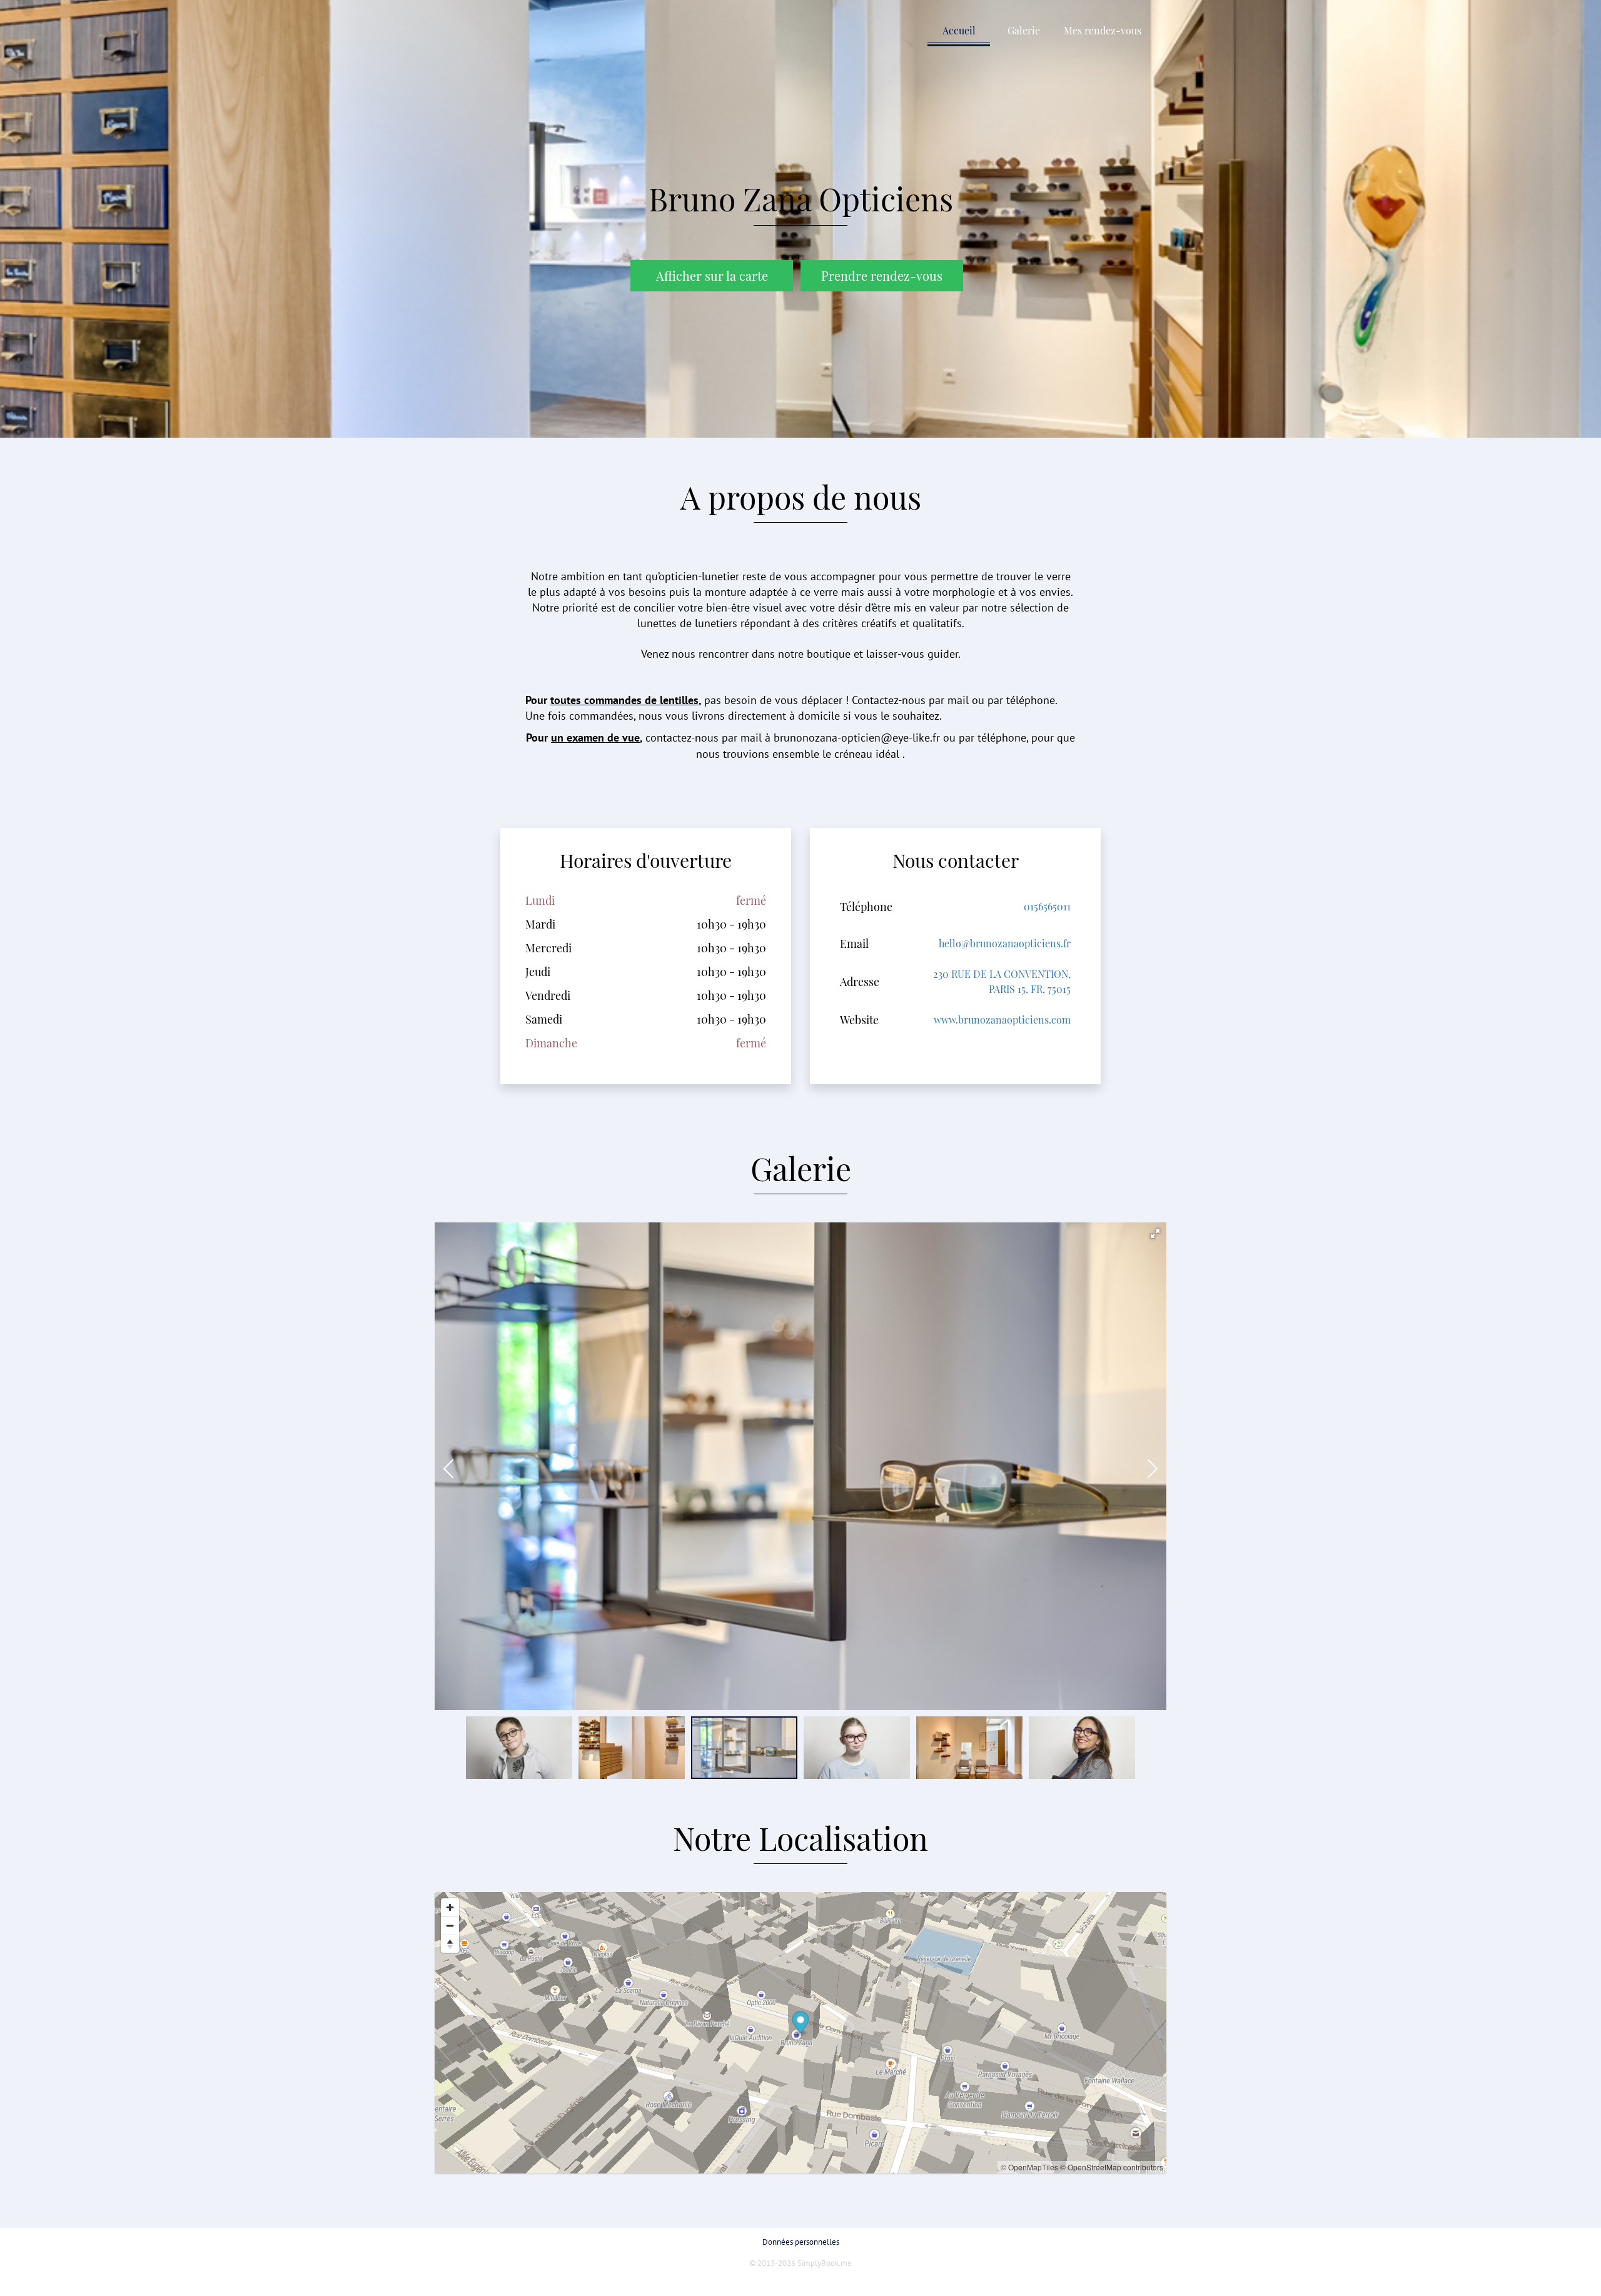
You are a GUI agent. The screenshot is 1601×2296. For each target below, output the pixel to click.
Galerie (1024, 30)
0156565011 (1047, 906)
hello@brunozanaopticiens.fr (1005, 943)
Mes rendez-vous (1103, 30)
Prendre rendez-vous (882, 275)
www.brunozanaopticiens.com (1002, 1020)
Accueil (959, 30)
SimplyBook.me (825, 2263)
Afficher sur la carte (712, 276)
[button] (1155, 1234)
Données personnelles (801, 2242)
